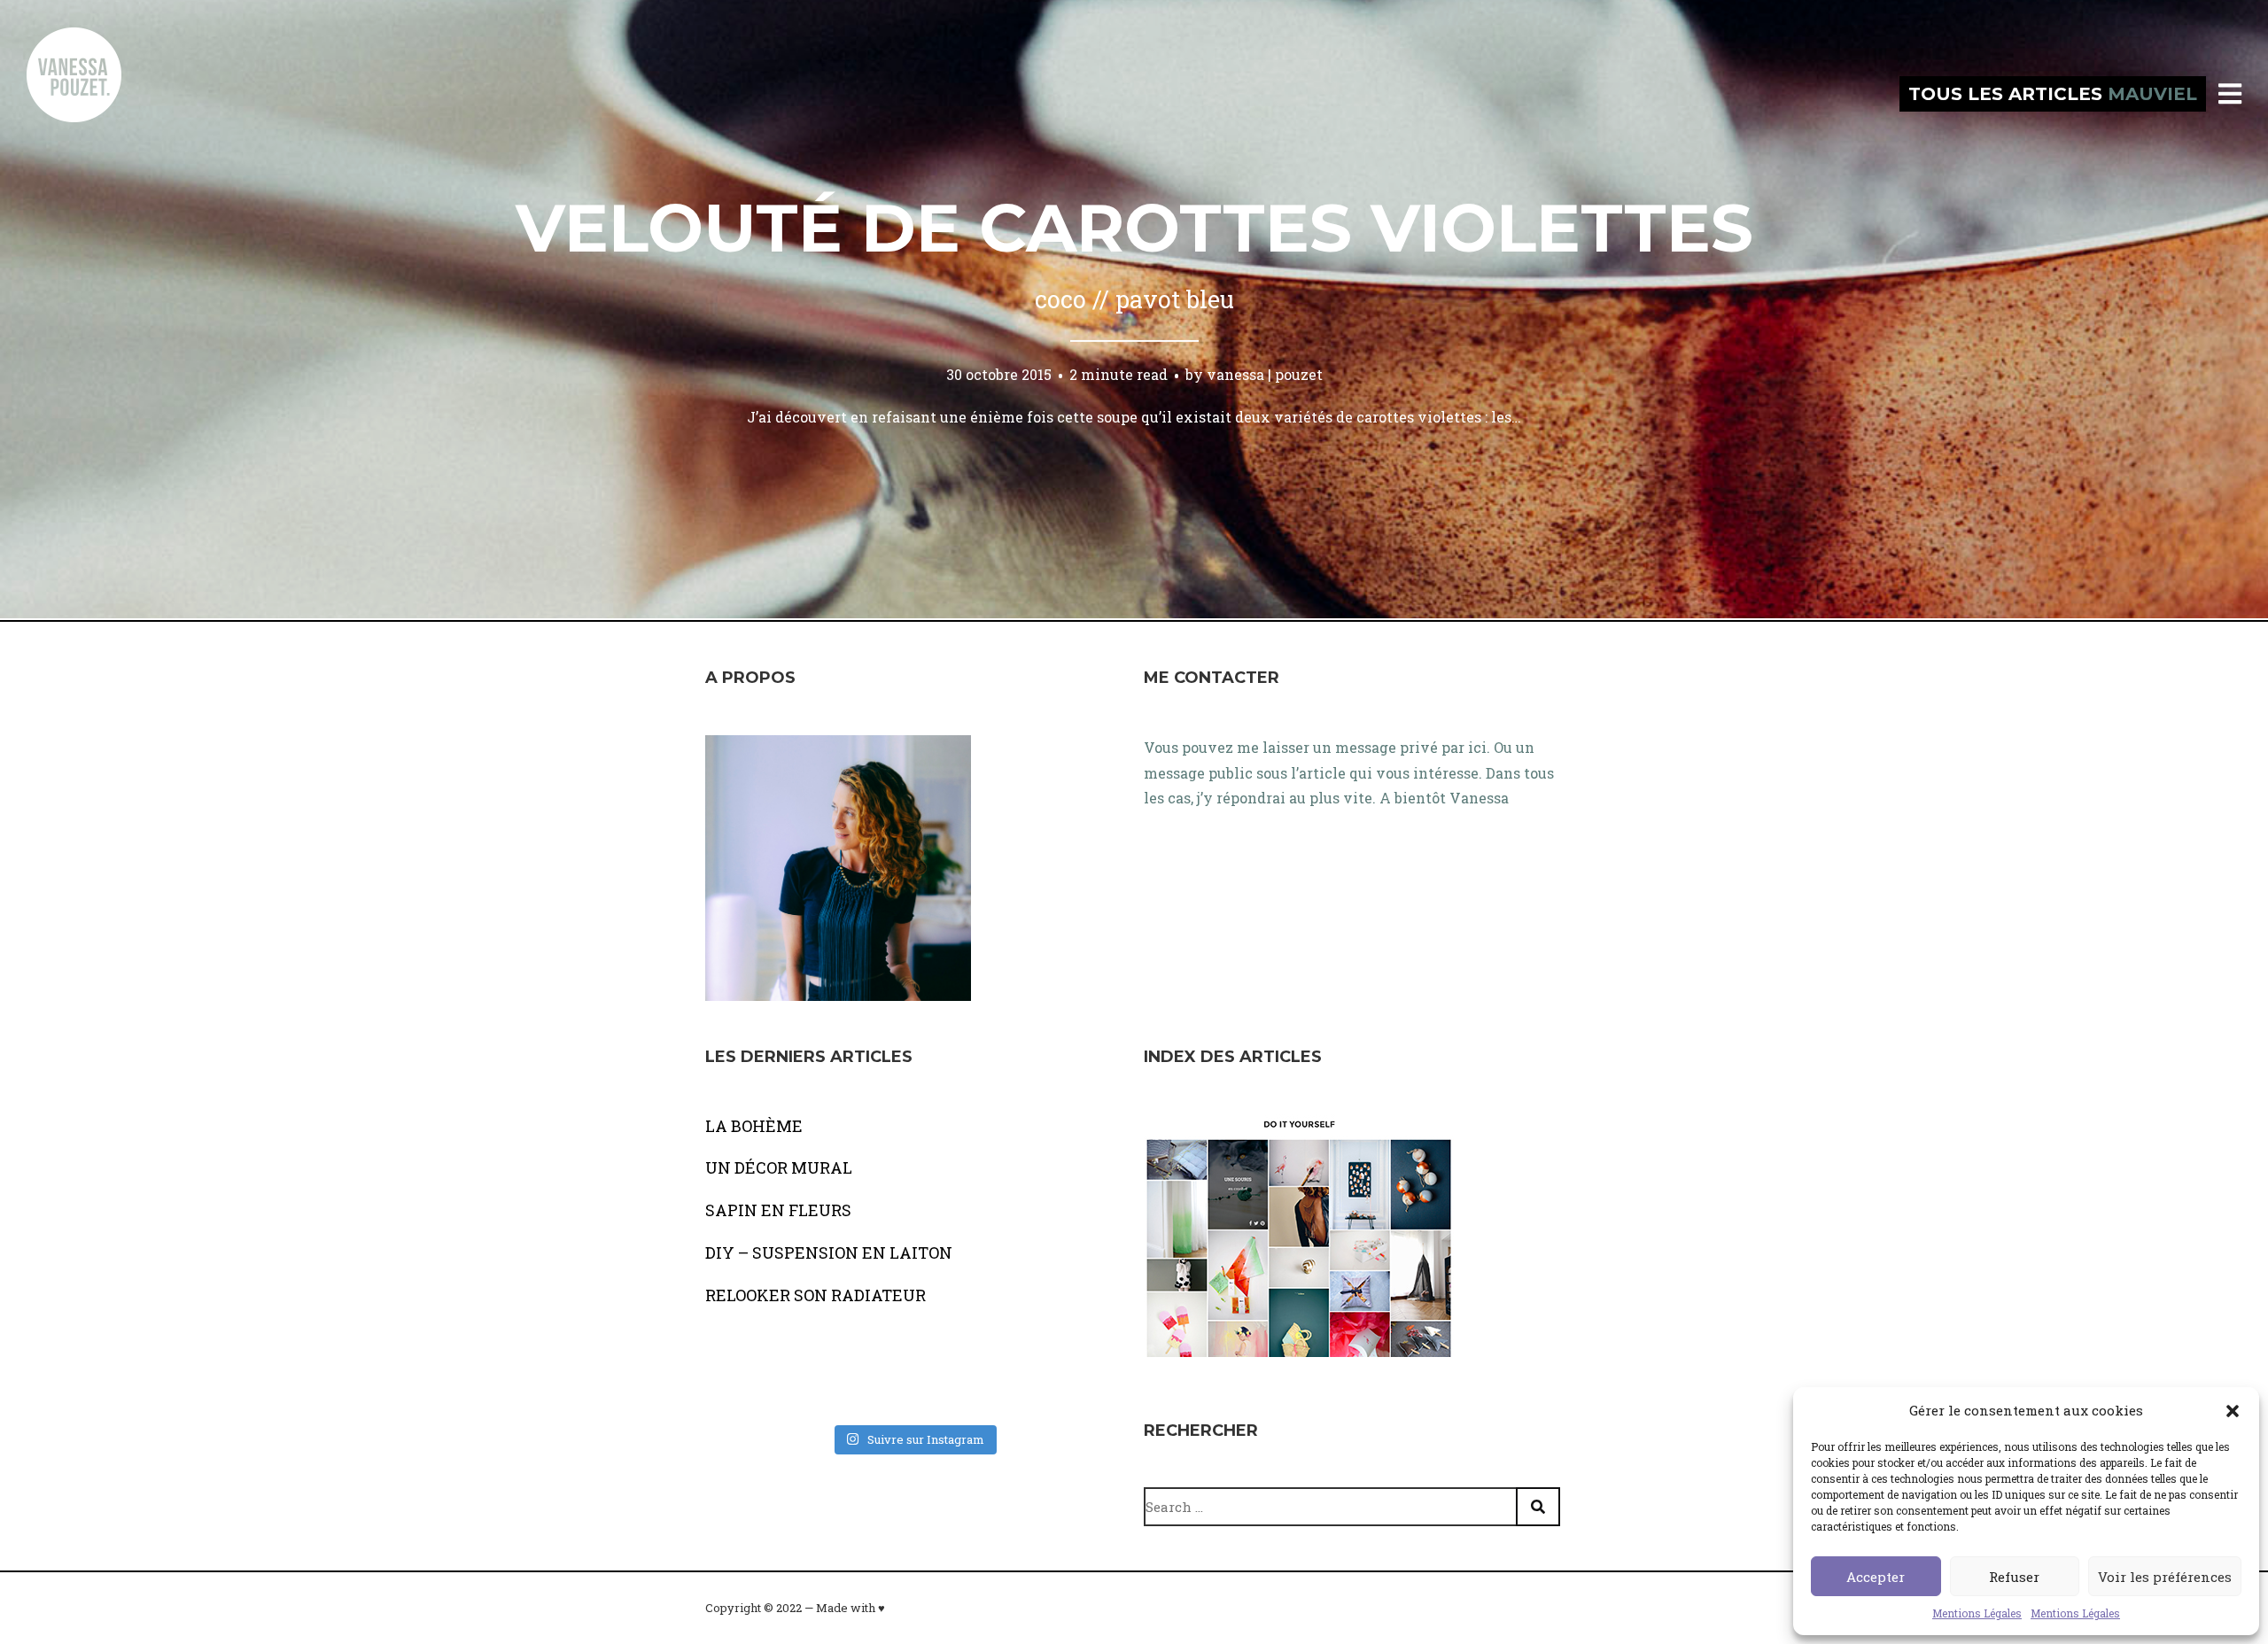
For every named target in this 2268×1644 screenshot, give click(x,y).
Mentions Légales (1977, 1613)
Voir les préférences (2165, 1577)
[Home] (93, 94)
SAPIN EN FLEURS (778, 1210)
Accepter (1876, 1577)
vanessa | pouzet (1265, 374)
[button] (2233, 1411)
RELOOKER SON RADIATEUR (816, 1295)
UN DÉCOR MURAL (779, 1167)
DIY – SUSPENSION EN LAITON (829, 1252)
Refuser (2014, 1577)
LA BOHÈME (754, 1126)
